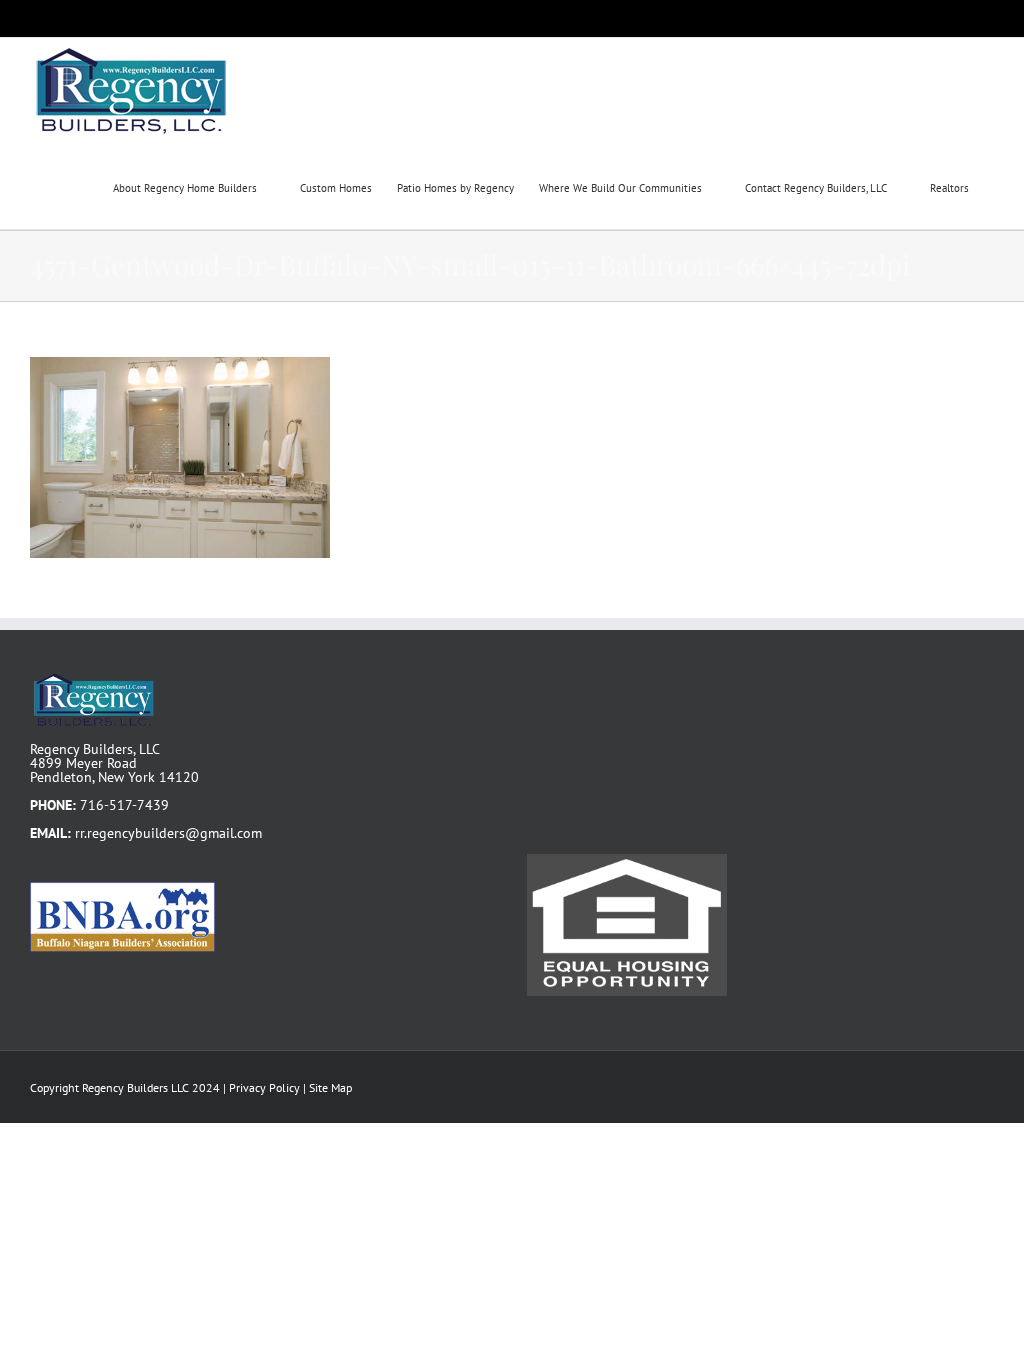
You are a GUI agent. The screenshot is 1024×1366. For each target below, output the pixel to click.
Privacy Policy (264, 1087)
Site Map (330, 1087)
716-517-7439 (124, 805)
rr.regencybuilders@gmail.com (168, 833)
